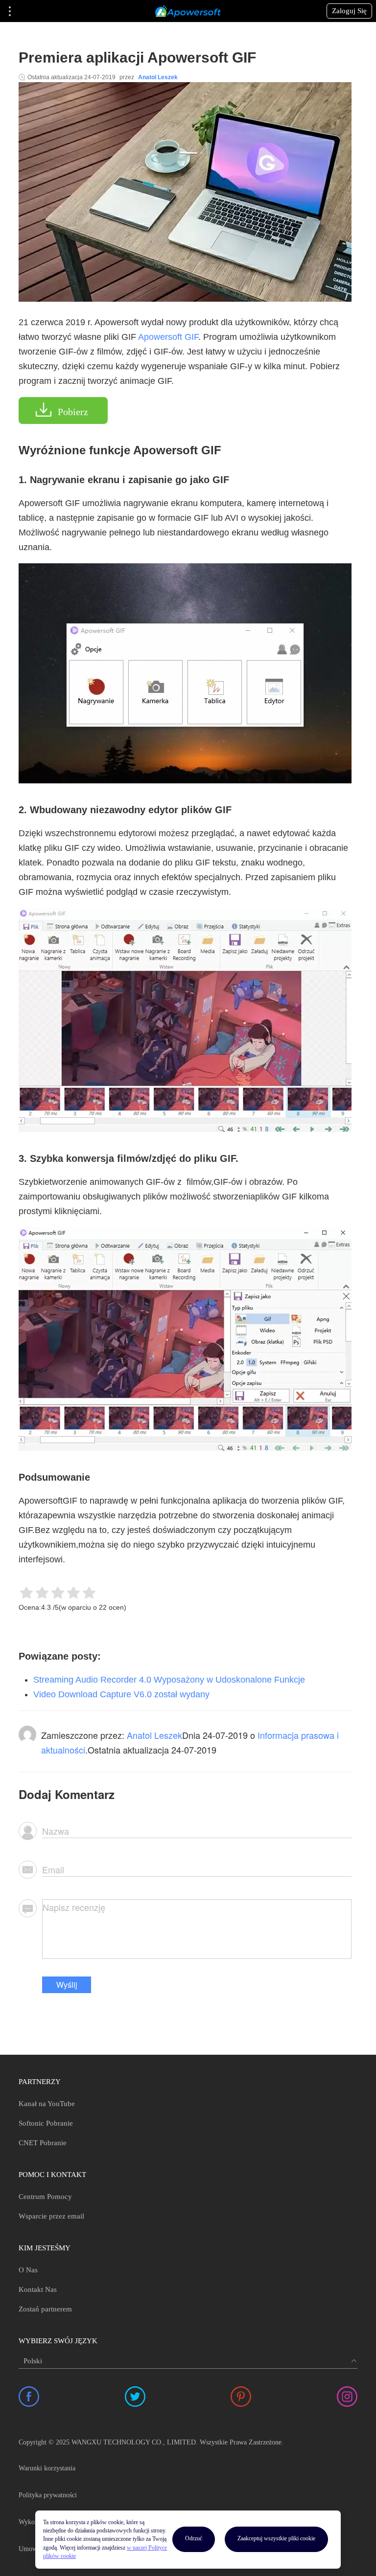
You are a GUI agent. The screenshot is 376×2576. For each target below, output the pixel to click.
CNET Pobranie (43, 2143)
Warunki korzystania (47, 2468)
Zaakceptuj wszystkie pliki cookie (276, 2538)
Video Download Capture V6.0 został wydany (121, 1694)
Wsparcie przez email (51, 2216)
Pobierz (73, 412)
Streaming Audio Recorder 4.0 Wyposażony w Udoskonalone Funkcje (169, 1680)
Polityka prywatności (48, 2495)
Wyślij (67, 1985)
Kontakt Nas (38, 2289)
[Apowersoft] (188, 11)
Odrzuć (194, 2538)
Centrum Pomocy (45, 2197)
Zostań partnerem (45, 2309)
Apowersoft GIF (168, 337)
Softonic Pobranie (46, 2123)
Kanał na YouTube (47, 2104)
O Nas (28, 2270)
